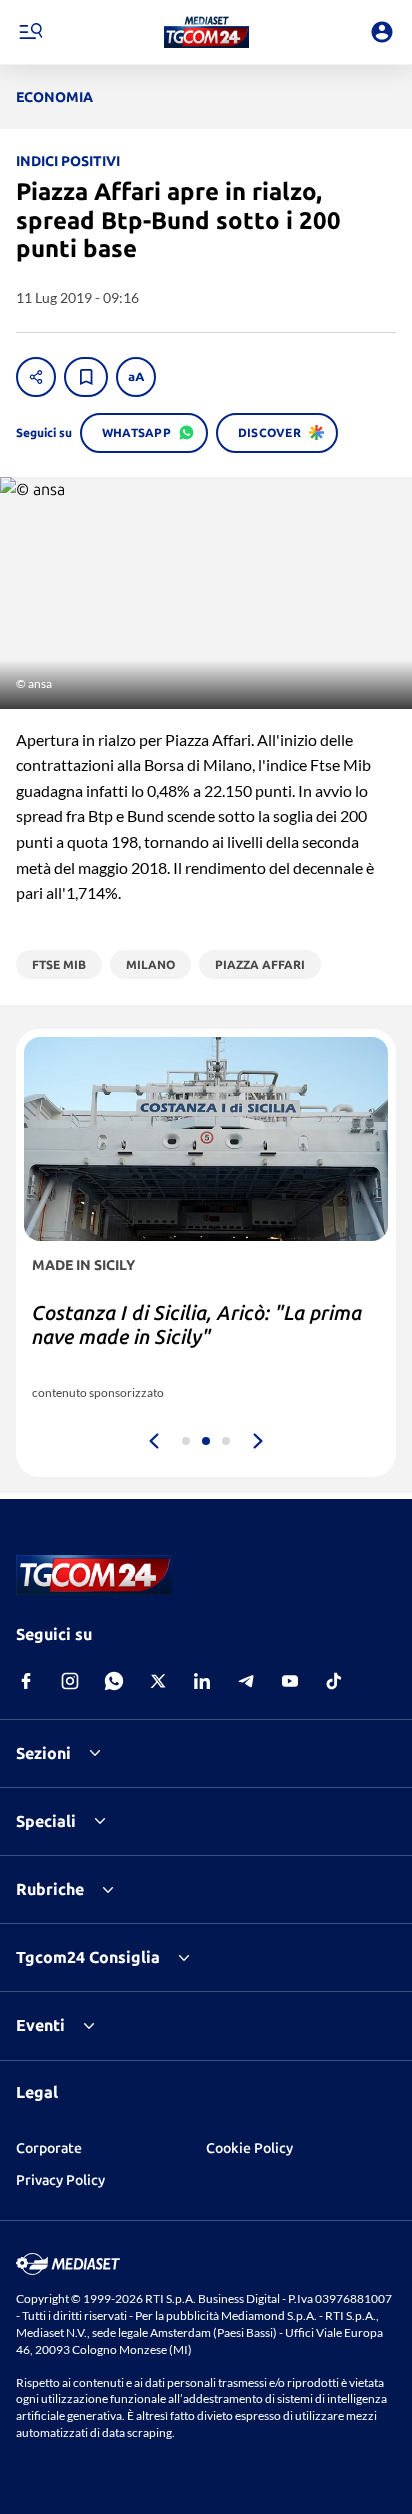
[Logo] (206, 32)
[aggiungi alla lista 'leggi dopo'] (86, 377)
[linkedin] (202, 1681)
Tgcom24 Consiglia (88, 1957)
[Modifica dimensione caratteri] (136, 377)
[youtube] (290, 1681)
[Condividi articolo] (36, 377)
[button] (206, 32)
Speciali (46, 1821)
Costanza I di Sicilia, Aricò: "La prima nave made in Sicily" (197, 1324)
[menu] (30, 32)
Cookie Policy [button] (249, 2148)
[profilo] (382, 32)
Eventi (40, 2025)
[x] (158, 1681)
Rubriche (50, 1889)
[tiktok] (334, 1681)
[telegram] (246, 1681)
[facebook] (26, 1681)
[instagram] (70, 1681)
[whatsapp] (114, 1681)
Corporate (49, 2148)
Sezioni (43, 1753)
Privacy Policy (60, 2180)
